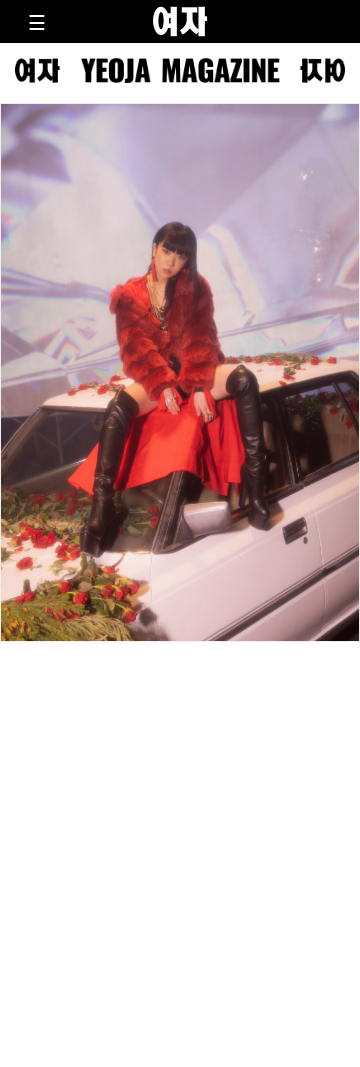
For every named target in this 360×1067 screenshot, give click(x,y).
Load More (180, 693)
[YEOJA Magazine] (180, 70)
